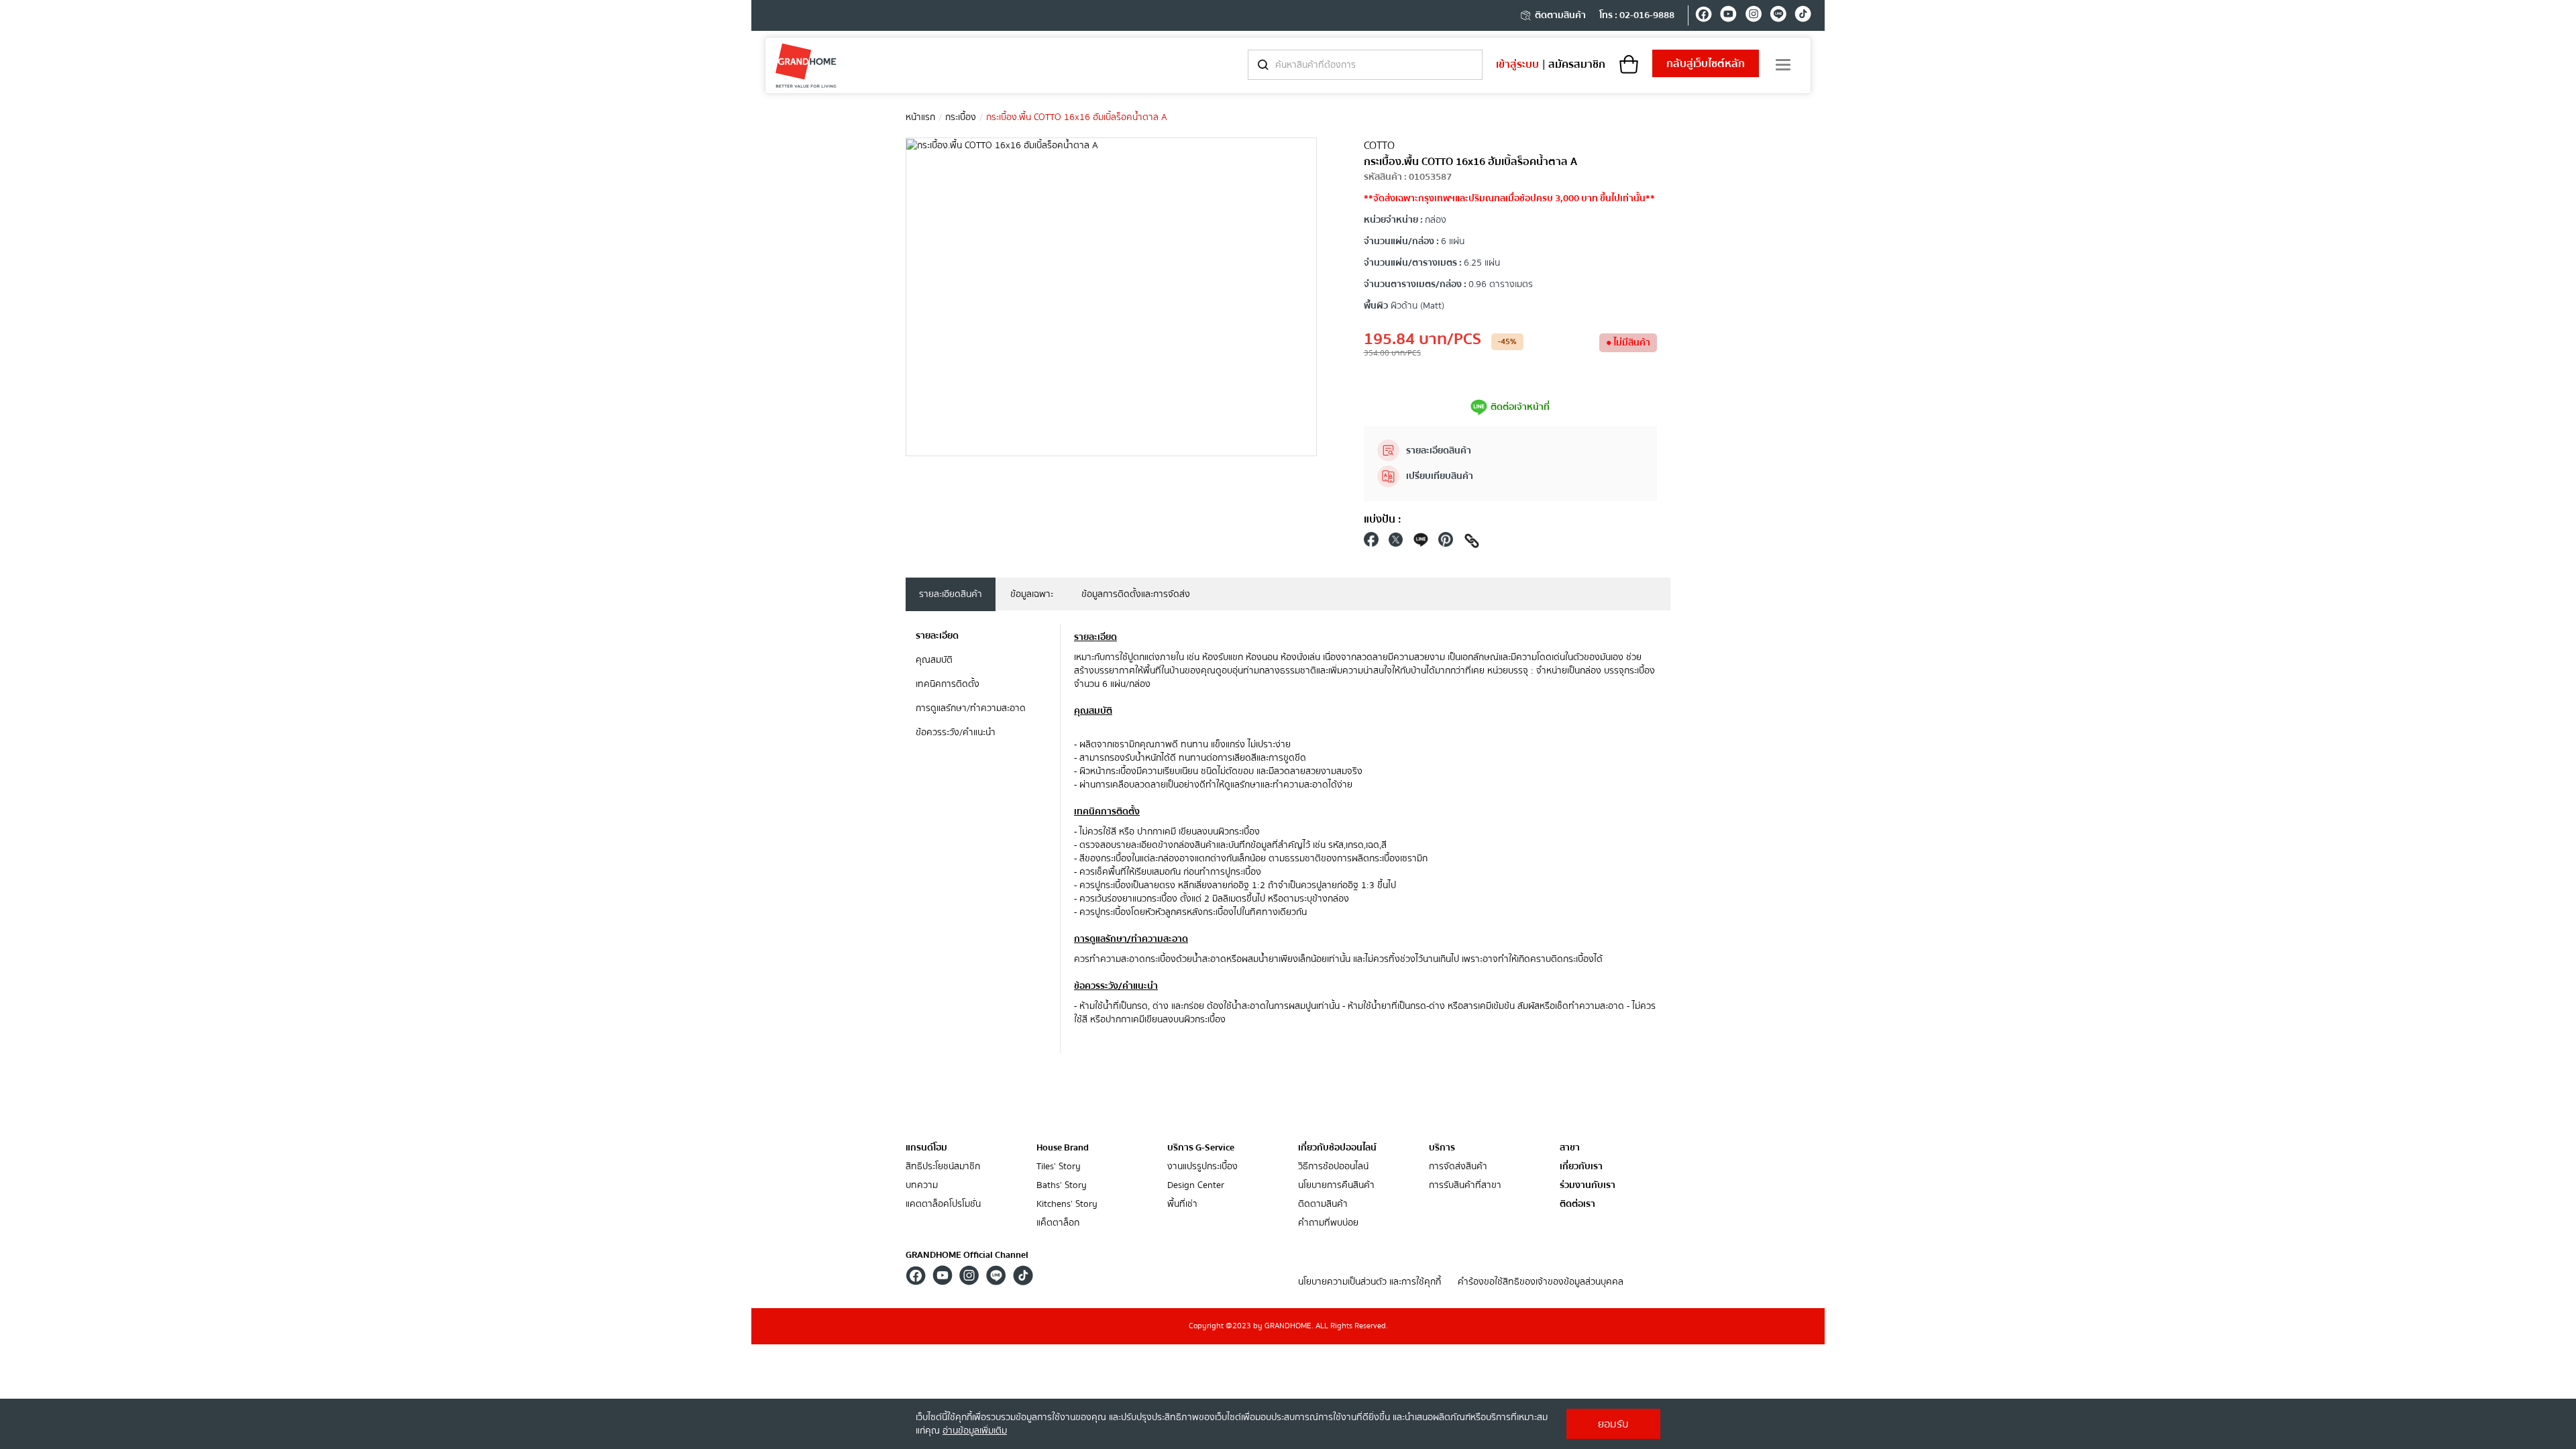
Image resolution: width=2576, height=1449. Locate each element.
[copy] (1472, 543)
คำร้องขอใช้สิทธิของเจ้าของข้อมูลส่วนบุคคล (1541, 1282)
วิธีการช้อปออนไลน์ (1333, 1167)
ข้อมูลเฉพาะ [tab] (1032, 594)
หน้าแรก (920, 117)
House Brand (1063, 1148)
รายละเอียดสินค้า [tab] (951, 594)
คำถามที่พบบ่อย (1328, 1223)
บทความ (922, 1186)
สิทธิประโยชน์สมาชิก (943, 1167)
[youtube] (1728, 16)
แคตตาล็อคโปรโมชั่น (943, 1204)
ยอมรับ (1613, 1424)
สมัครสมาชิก (1577, 64)
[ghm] (806, 65)
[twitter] (1396, 543)
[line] (1778, 16)
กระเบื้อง (961, 117)
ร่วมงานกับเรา (1588, 1186)
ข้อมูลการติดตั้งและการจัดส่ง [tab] (1136, 594)
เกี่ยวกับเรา (1581, 1167)
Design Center (1196, 1186)
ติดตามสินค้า (1560, 15)
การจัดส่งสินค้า (1458, 1167)
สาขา (1570, 1148)
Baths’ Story (1062, 1186)
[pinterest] (1446, 543)
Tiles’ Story (1059, 1167)
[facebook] (1704, 16)
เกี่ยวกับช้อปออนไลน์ (1337, 1148)
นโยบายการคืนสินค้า (1336, 1186)
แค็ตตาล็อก (1058, 1223)
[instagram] (1753, 16)
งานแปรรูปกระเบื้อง (1202, 1167)
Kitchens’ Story (1067, 1204)
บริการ (1442, 1148)
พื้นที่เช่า (1182, 1204)
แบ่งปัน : (1383, 519)
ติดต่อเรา (1577, 1204)
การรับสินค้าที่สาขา (1465, 1186)
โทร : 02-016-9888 (1637, 15)
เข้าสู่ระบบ (1517, 64)
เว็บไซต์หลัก (1706, 64)
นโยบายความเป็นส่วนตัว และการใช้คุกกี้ (1370, 1282)
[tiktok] (1803, 16)
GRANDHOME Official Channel (967, 1255)
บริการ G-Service (1201, 1148)
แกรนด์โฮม (926, 1148)
